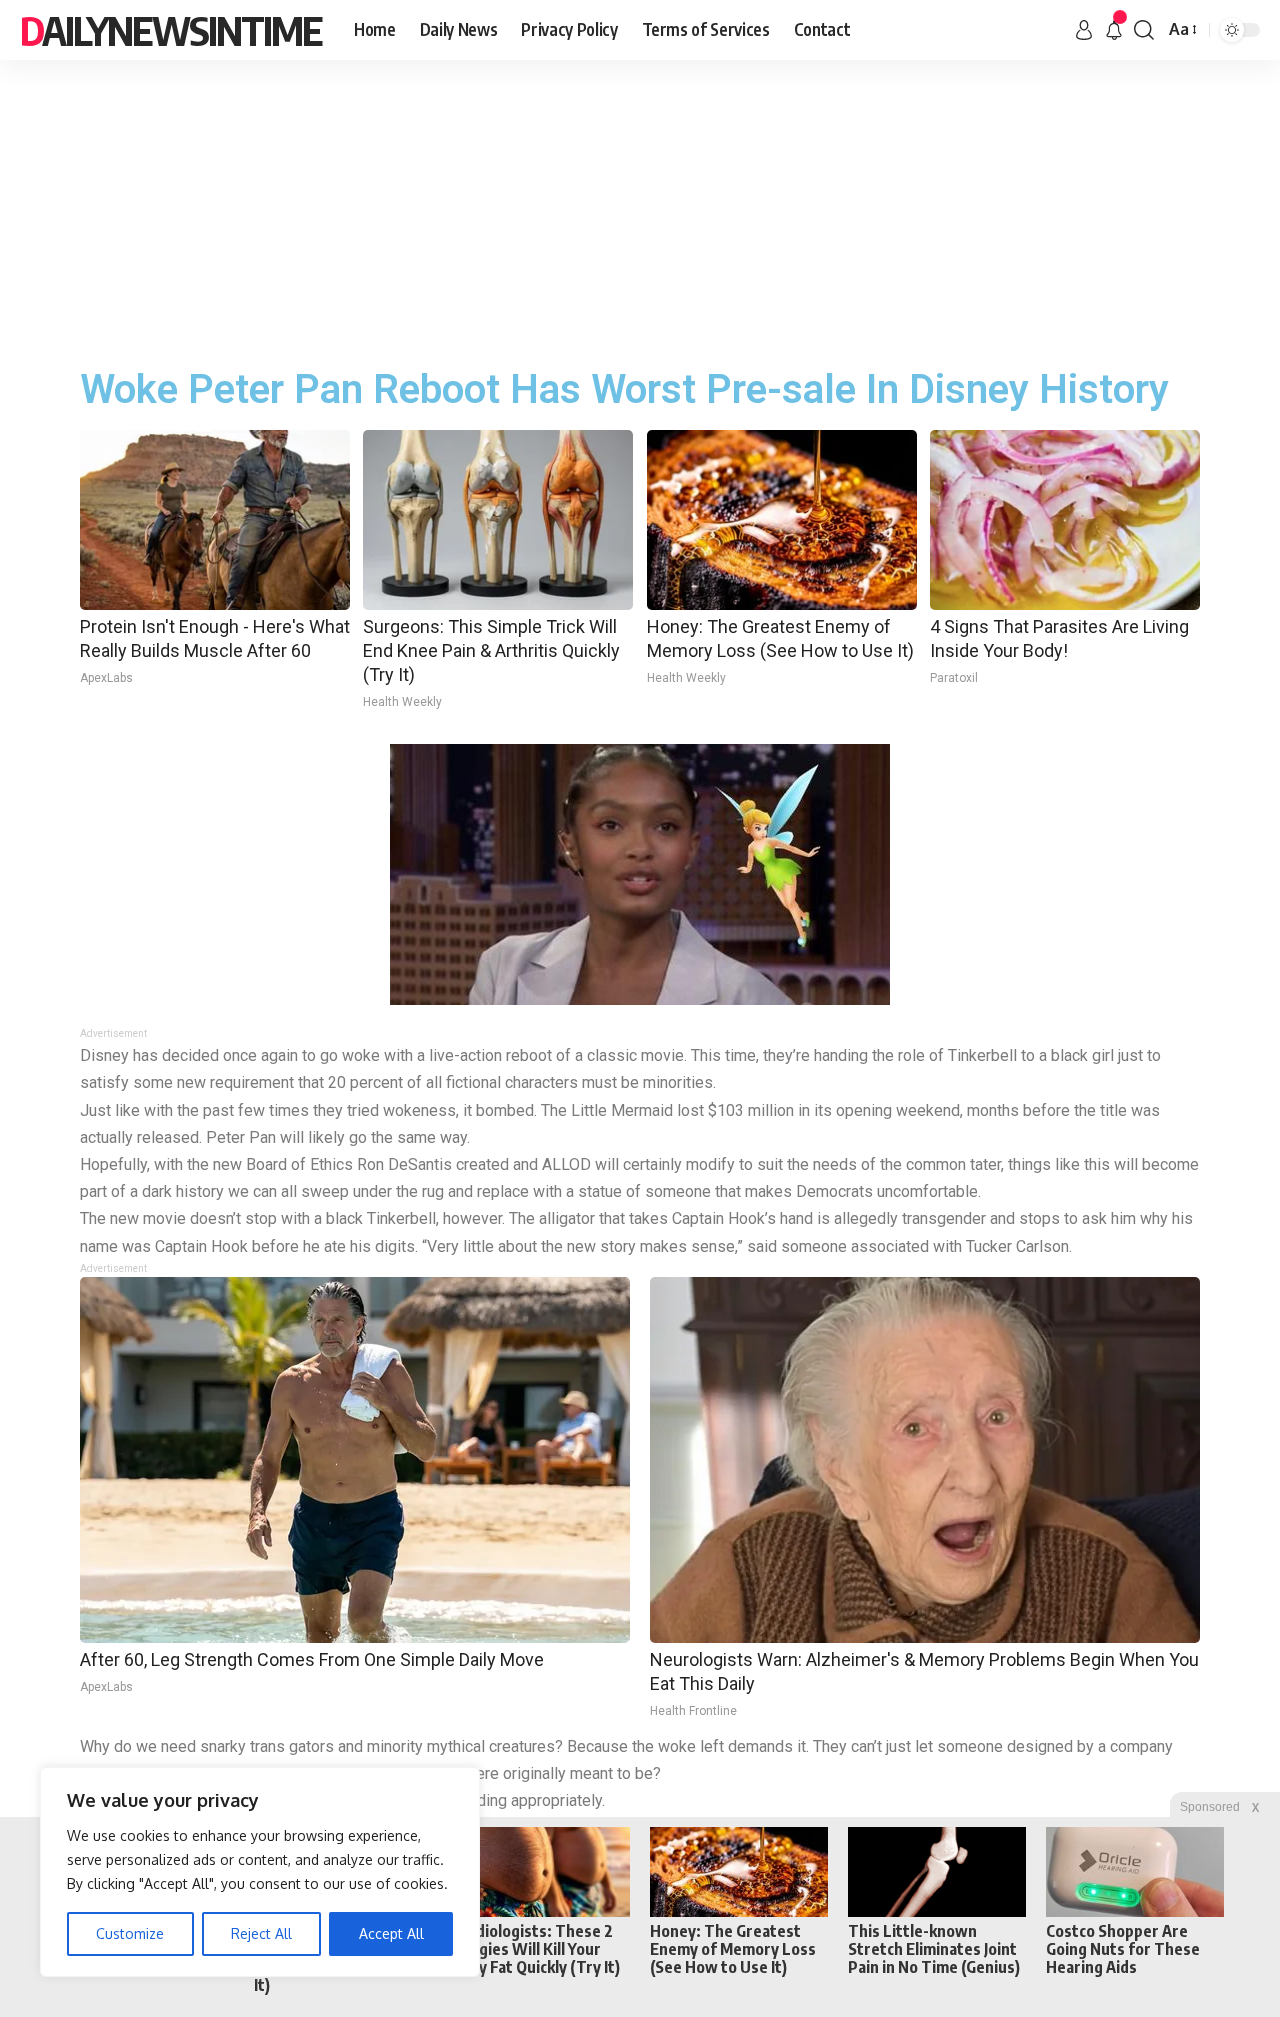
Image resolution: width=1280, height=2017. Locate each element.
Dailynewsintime (171, 30)
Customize (130, 1933)
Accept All (391, 1933)
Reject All (261, 1933)
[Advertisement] (640, 210)
